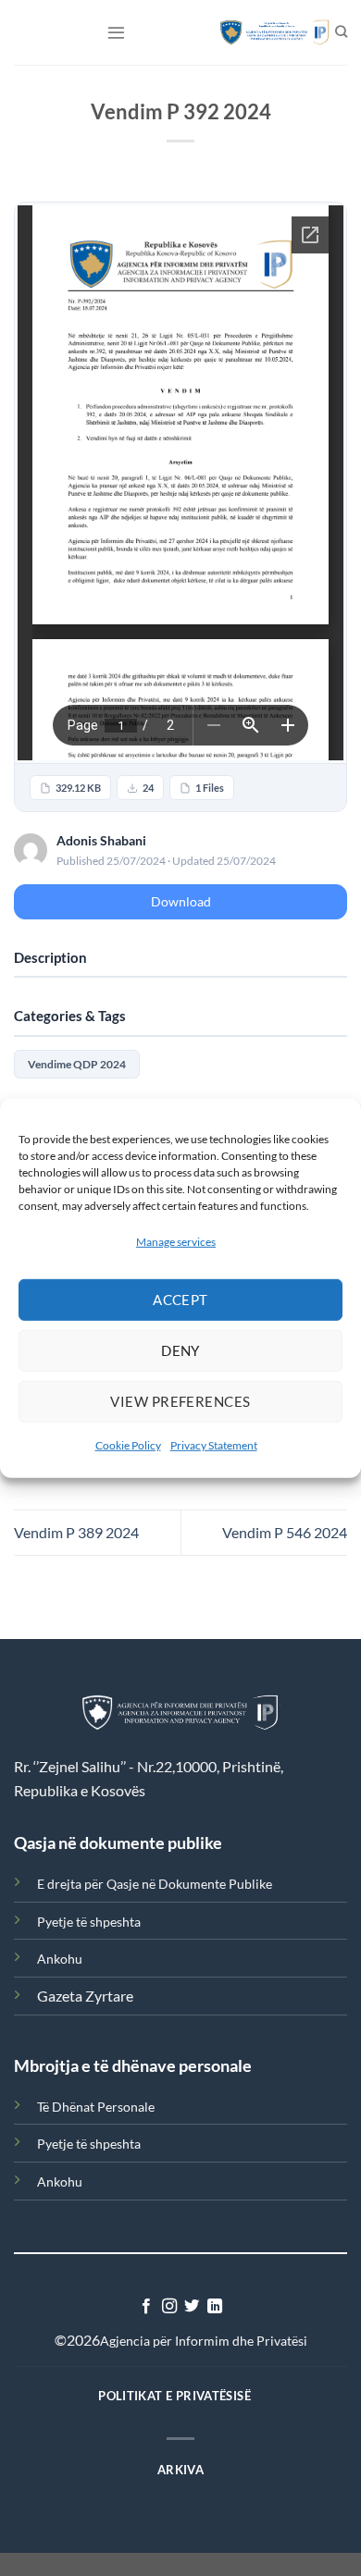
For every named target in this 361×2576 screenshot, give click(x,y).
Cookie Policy (128, 1445)
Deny (180, 1350)
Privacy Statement (214, 1445)
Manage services (176, 1241)
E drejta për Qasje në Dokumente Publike (155, 1884)
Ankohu (60, 1959)
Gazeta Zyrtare (85, 1996)
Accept (180, 1300)
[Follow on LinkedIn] (215, 2307)
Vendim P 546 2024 (285, 1532)
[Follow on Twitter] (192, 2307)
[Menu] (116, 32)
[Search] (341, 32)
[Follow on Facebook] (146, 2307)
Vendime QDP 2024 (77, 1064)
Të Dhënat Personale (96, 2107)
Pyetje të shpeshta (89, 1922)
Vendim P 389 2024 (76, 1532)
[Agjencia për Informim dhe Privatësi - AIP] (266, 32)
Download (181, 901)
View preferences (180, 1401)
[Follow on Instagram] (169, 2307)
